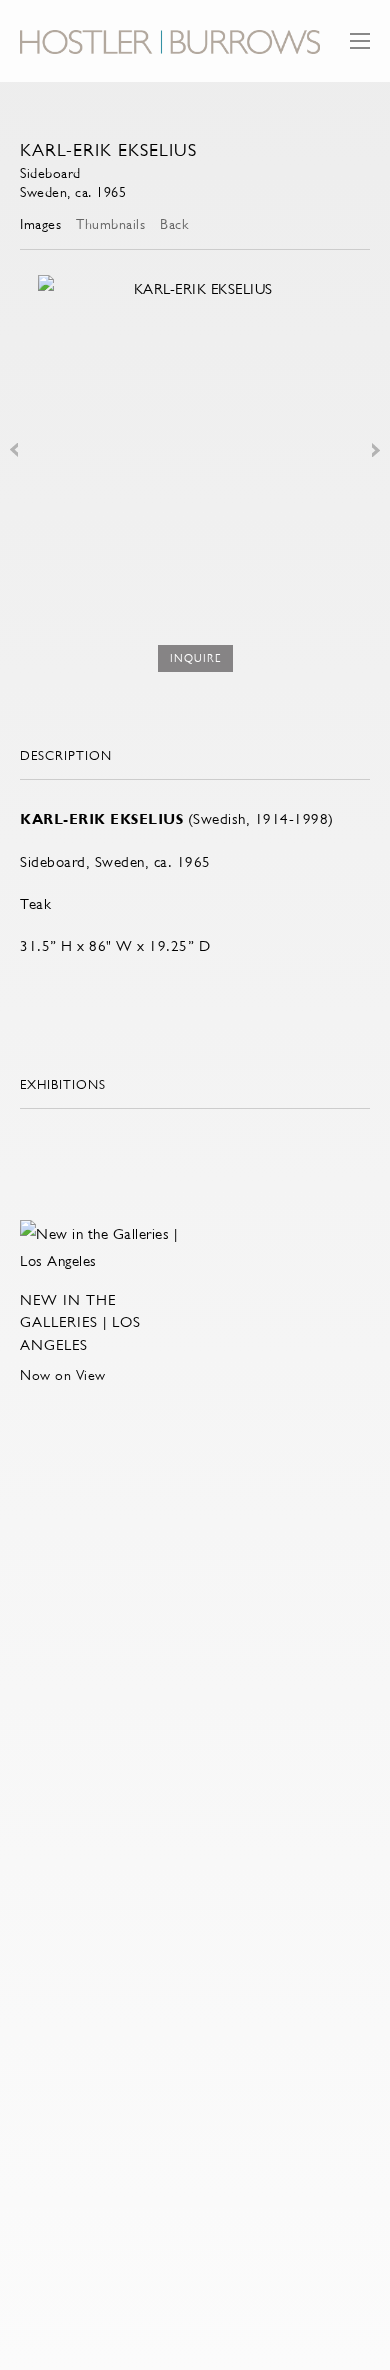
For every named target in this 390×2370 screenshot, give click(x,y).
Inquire (195, 658)
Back (174, 224)
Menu (360, 50)
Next (376, 450)
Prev (14, 450)
